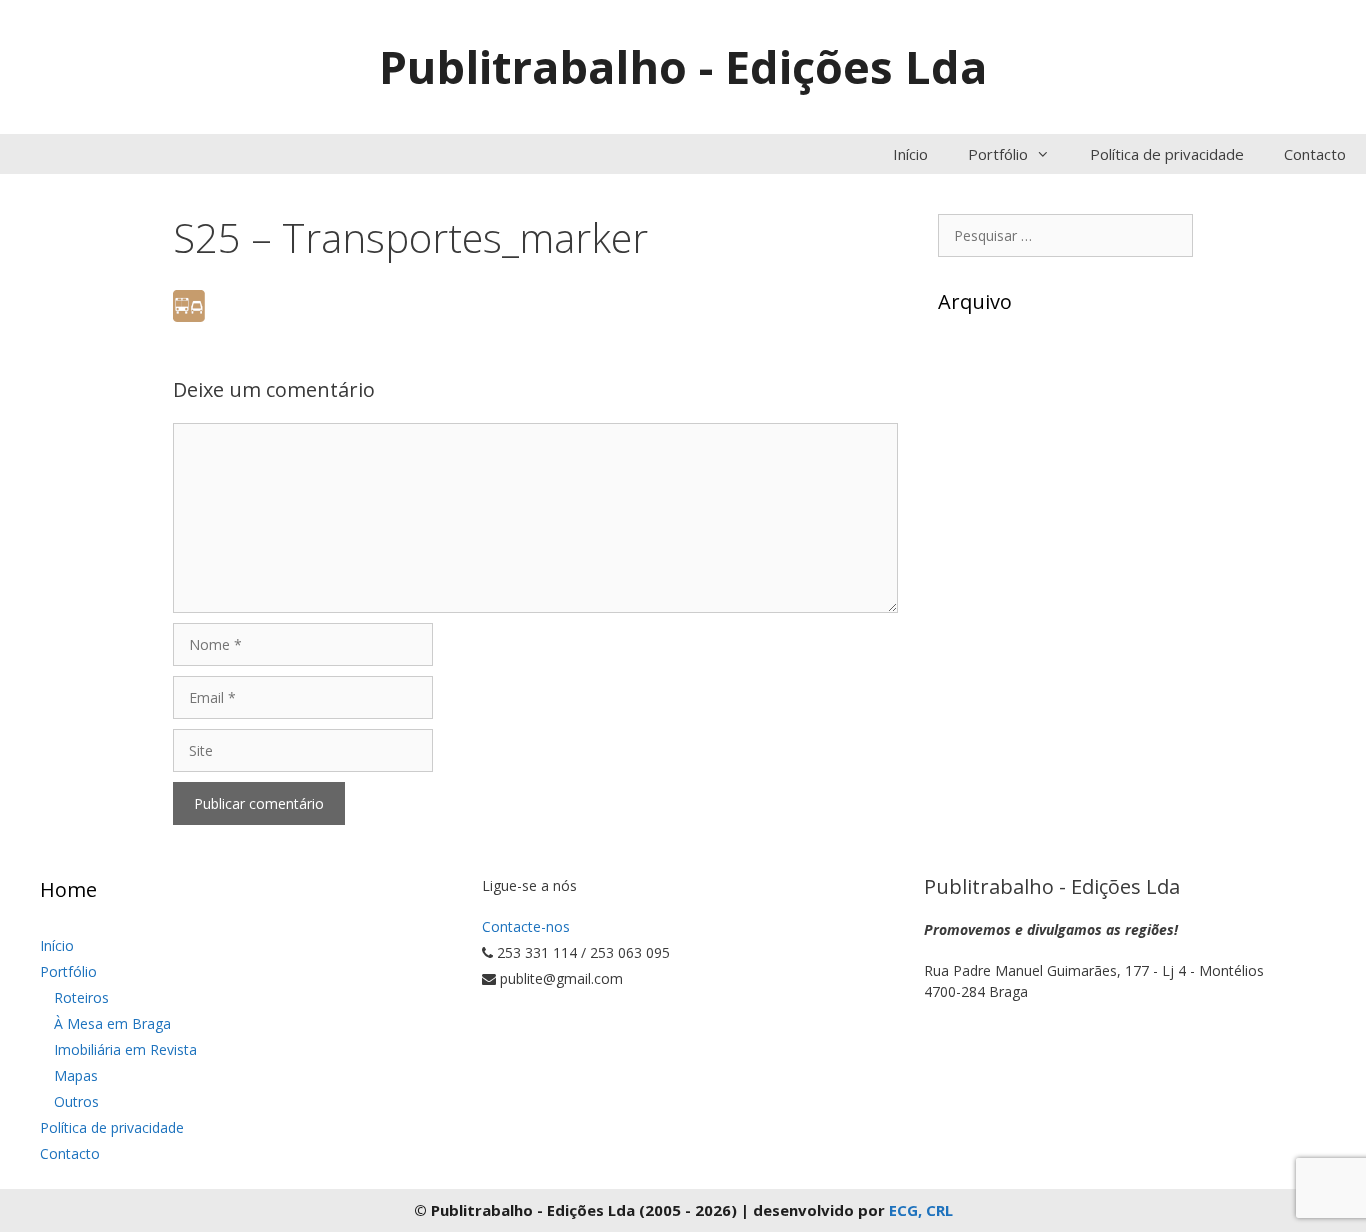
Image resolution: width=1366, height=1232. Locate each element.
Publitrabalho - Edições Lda (683, 66)
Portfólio (68, 971)
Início (910, 154)
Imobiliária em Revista (125, 1049)
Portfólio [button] (998, 154)
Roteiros (81, 997)
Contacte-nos (526, 926)
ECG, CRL (921, 1210)
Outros (76, 1101)
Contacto (1315, 154)
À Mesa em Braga (112, 1023)
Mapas (76, 1075)
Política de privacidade (1167, 154)
